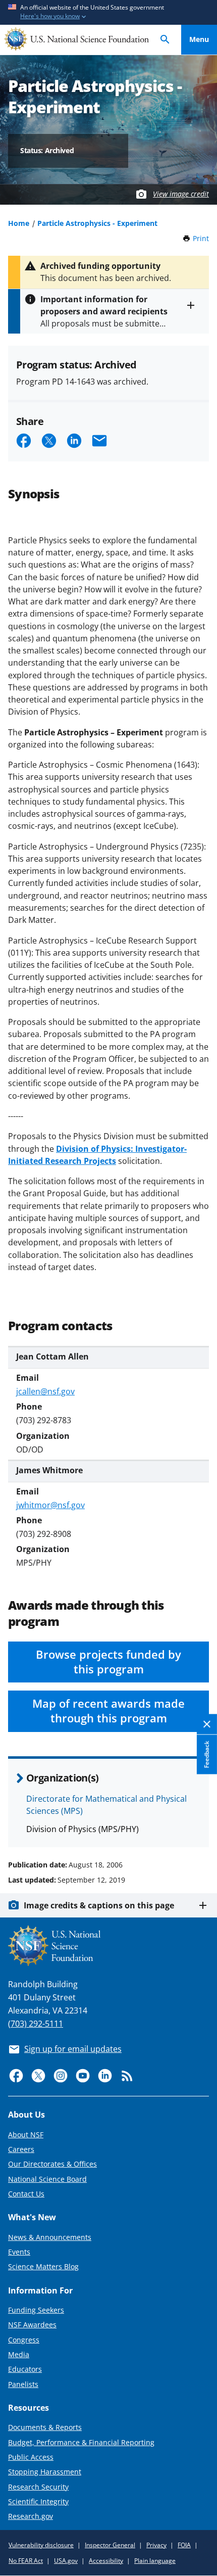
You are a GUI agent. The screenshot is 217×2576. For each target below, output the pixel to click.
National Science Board (47, 2179)
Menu (199, 39)
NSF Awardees (32, 2325)
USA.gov (66, 2561)
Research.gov (31, 2516)
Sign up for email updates (73, 2049)
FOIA (184, 2545)
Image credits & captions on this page (99, 1905)
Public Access (31, 2457)
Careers (21, 2149)
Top (199, 1826)
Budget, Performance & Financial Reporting (81, 2442)
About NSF (26, 2135)
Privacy (156, 2545)
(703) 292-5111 (36, 2024)
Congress (24, 2340)
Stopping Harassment (45, 2472)
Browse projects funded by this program (108, 1662)
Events (19, 2252)
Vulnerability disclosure (41, 2545)
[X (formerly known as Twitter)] (38, 2076)
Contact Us (26, 2194)
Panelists (23, 2384)
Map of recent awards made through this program (108, 1711)
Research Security (38, 2487)
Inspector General (110, 2545)
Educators (25, 2369)
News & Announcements (50, 2237)
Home (19, 223)
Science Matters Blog (43, 2266)
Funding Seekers (36, 2310)
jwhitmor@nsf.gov (50, 1505)
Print (201, 238)
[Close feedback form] (207, 1724)
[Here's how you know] (108, 12)
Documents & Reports (45, 2427)
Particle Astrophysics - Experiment (97, 223)
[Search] (165, 40)
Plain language (155, 2561)
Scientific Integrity (38, 2501)
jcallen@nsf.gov (45, 1391)
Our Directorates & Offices (52, 2164)
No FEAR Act (26, 2561)
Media (19, 2354)
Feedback (207, 1754)
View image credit (181, 194)
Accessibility (106, 2561)
